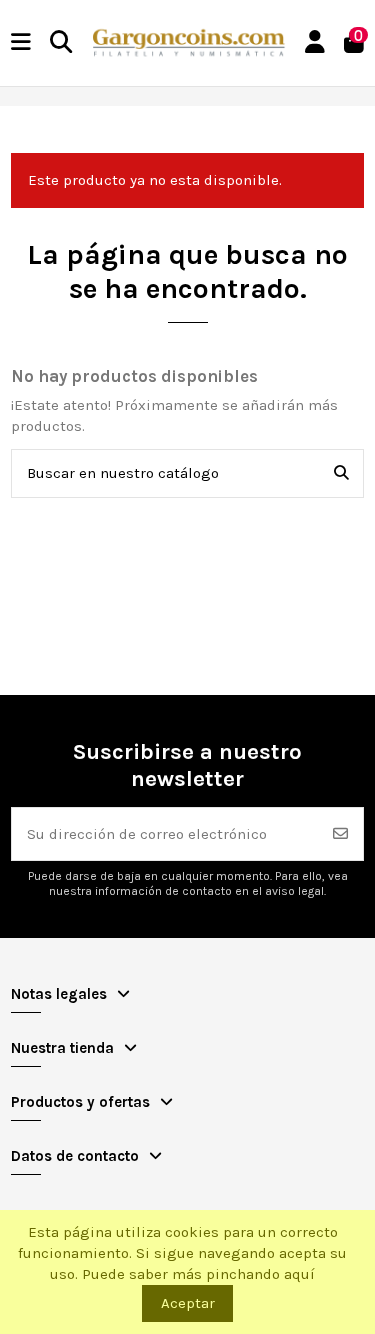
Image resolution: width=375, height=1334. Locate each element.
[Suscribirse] (340, 834)
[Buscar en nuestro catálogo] (341, 473)
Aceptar (188, 1303)
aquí (299, 1274)
